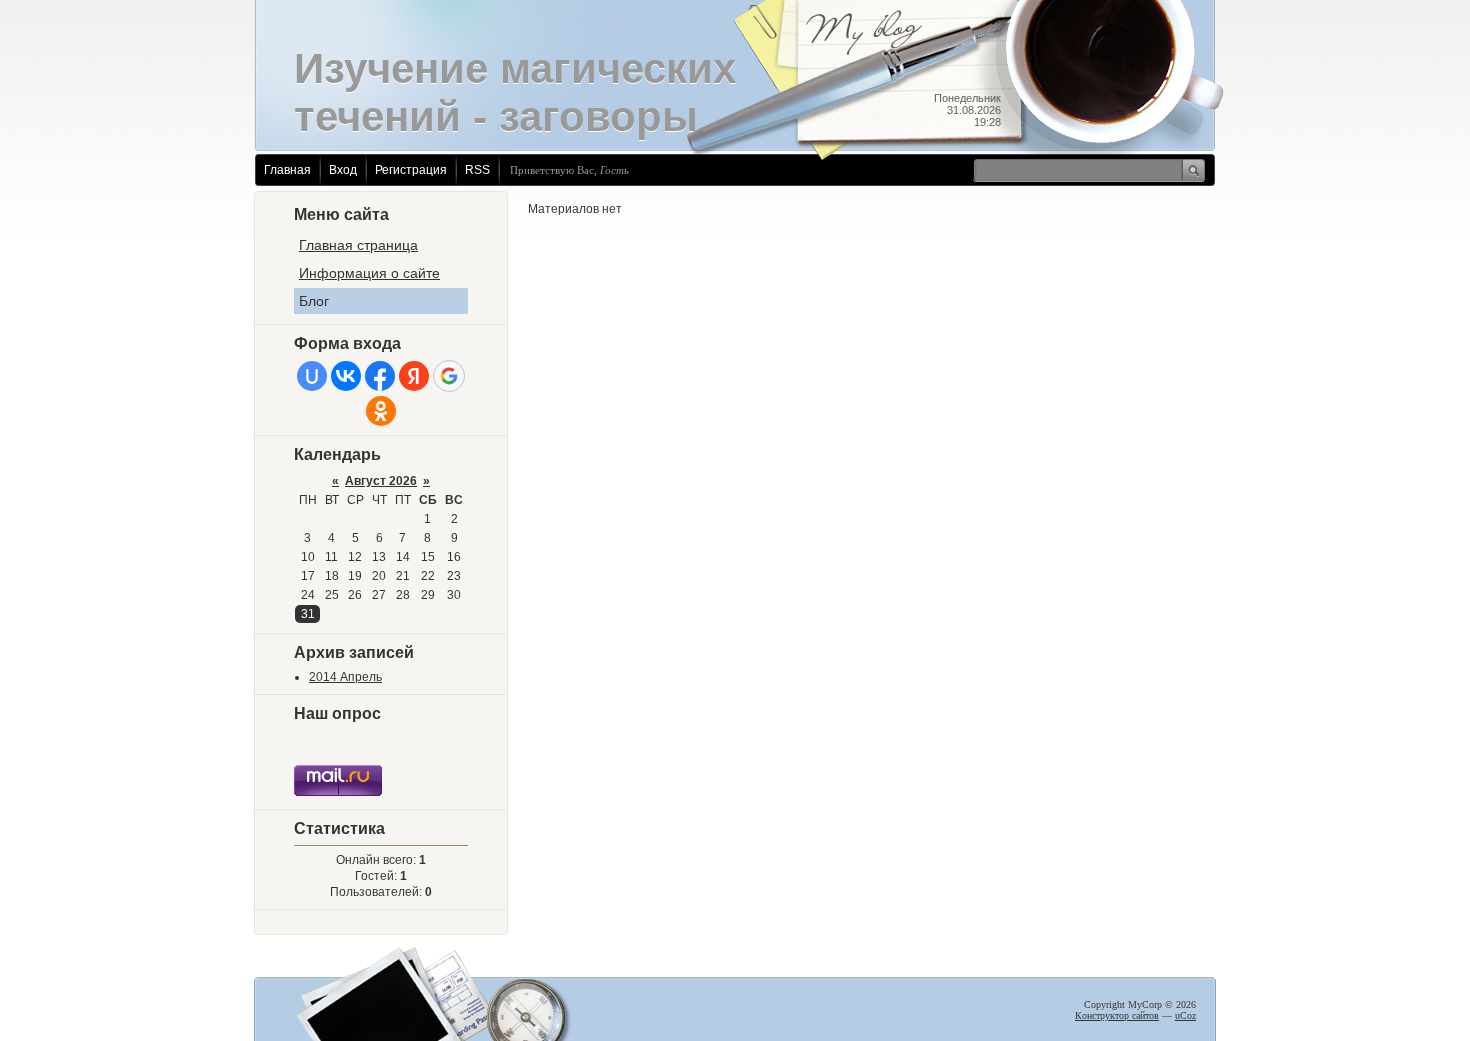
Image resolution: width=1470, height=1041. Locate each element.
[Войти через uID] (312, 376)
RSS (477, 170)
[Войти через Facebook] (380, 376)
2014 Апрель (345, 677)
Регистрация (411, 170)
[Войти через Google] (449, 376)
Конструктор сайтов (1117, 1015)
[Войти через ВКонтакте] (346, 376)
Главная (287, 170)
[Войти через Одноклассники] (381, 411)
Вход (343, 170)
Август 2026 (381, 481)
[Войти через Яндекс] (414, 376)
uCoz (1185, 1015)
